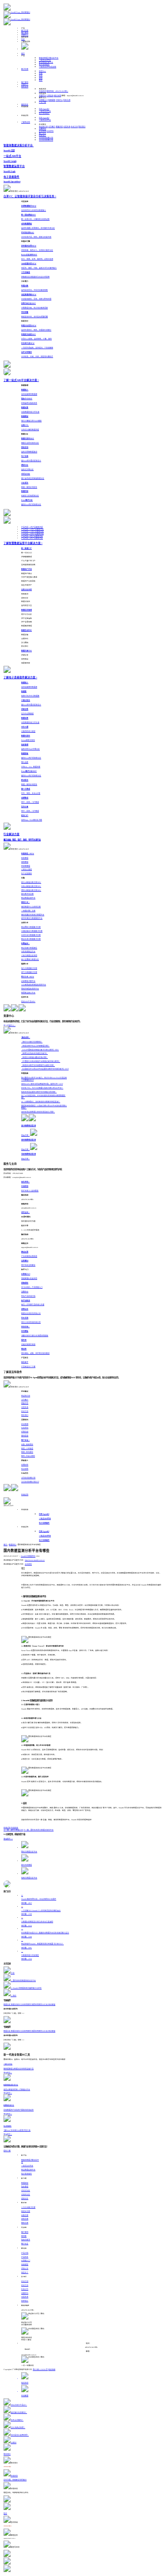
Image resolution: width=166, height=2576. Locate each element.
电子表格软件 (44, 65)
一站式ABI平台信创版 (48, 67)
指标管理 (25, 2187)
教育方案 (25, 2223)
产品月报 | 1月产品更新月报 (32, 527)
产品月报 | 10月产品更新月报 (33, 534)
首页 (23, 54)
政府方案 (25, 2219)
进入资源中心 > (10, 1026)
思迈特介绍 (43, 127)
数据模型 (25, 2183)
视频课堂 (52, 100)
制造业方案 (26, 2211)
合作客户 (52, 127)
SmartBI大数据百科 (28, 1556)
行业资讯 (50, 131)
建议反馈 (58, 96)
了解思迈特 (26, 122)
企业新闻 (42, 131)
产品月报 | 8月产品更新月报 (32, 538)
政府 (41, 78)
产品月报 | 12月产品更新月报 (33, 529)
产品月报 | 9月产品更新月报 (32, 536)
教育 (41, 80)
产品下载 (42, 102)
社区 (23, 39)
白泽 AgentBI (44, 109)
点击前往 (28, 1564)
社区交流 (67, 100)
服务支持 (25, 87)
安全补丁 (25, 2273)
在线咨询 (42, 91)
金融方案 (25, 2215)
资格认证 (25, 2269)
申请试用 (25, 1495)
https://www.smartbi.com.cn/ (35, 1560)
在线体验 (15, 1828)
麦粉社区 (25, 105)
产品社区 (25, 2257)
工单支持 (50, 96)
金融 (41, 74)
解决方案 (25, 31)
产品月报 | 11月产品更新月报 (33, 532)
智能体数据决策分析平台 (49, 58)
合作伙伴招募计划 (46, 138)
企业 (41, 76)
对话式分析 (26, 2191)
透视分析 (25, 2199)
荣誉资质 (59, 127)
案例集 (24, 2236)
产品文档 (25, 2253)
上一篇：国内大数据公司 (13, 1830)
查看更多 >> (8, 1839)
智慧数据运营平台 (46, 62)
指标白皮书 (26, 2240)
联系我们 (82, 127)
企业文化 (74, 127)
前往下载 (7, 2151)
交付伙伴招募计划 (46, 140)
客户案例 (25, 33)
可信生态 (67, 127)
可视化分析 (26, 2195)
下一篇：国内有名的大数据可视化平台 (39, 1830)
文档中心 (59, 100)
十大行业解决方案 (28, 2207)
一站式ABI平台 (45, 60)
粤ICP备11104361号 (40, 2370)
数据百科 (13, 1545)
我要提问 (42, 96)
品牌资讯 (42, 129)
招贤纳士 (42, 136)
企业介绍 (25, 2281)
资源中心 (25, 35)
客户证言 (42, 133)
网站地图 (52, 2370)
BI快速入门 (43, 100)
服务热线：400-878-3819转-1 (57, 91)
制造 (42, 71)
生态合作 (25, 2289)
